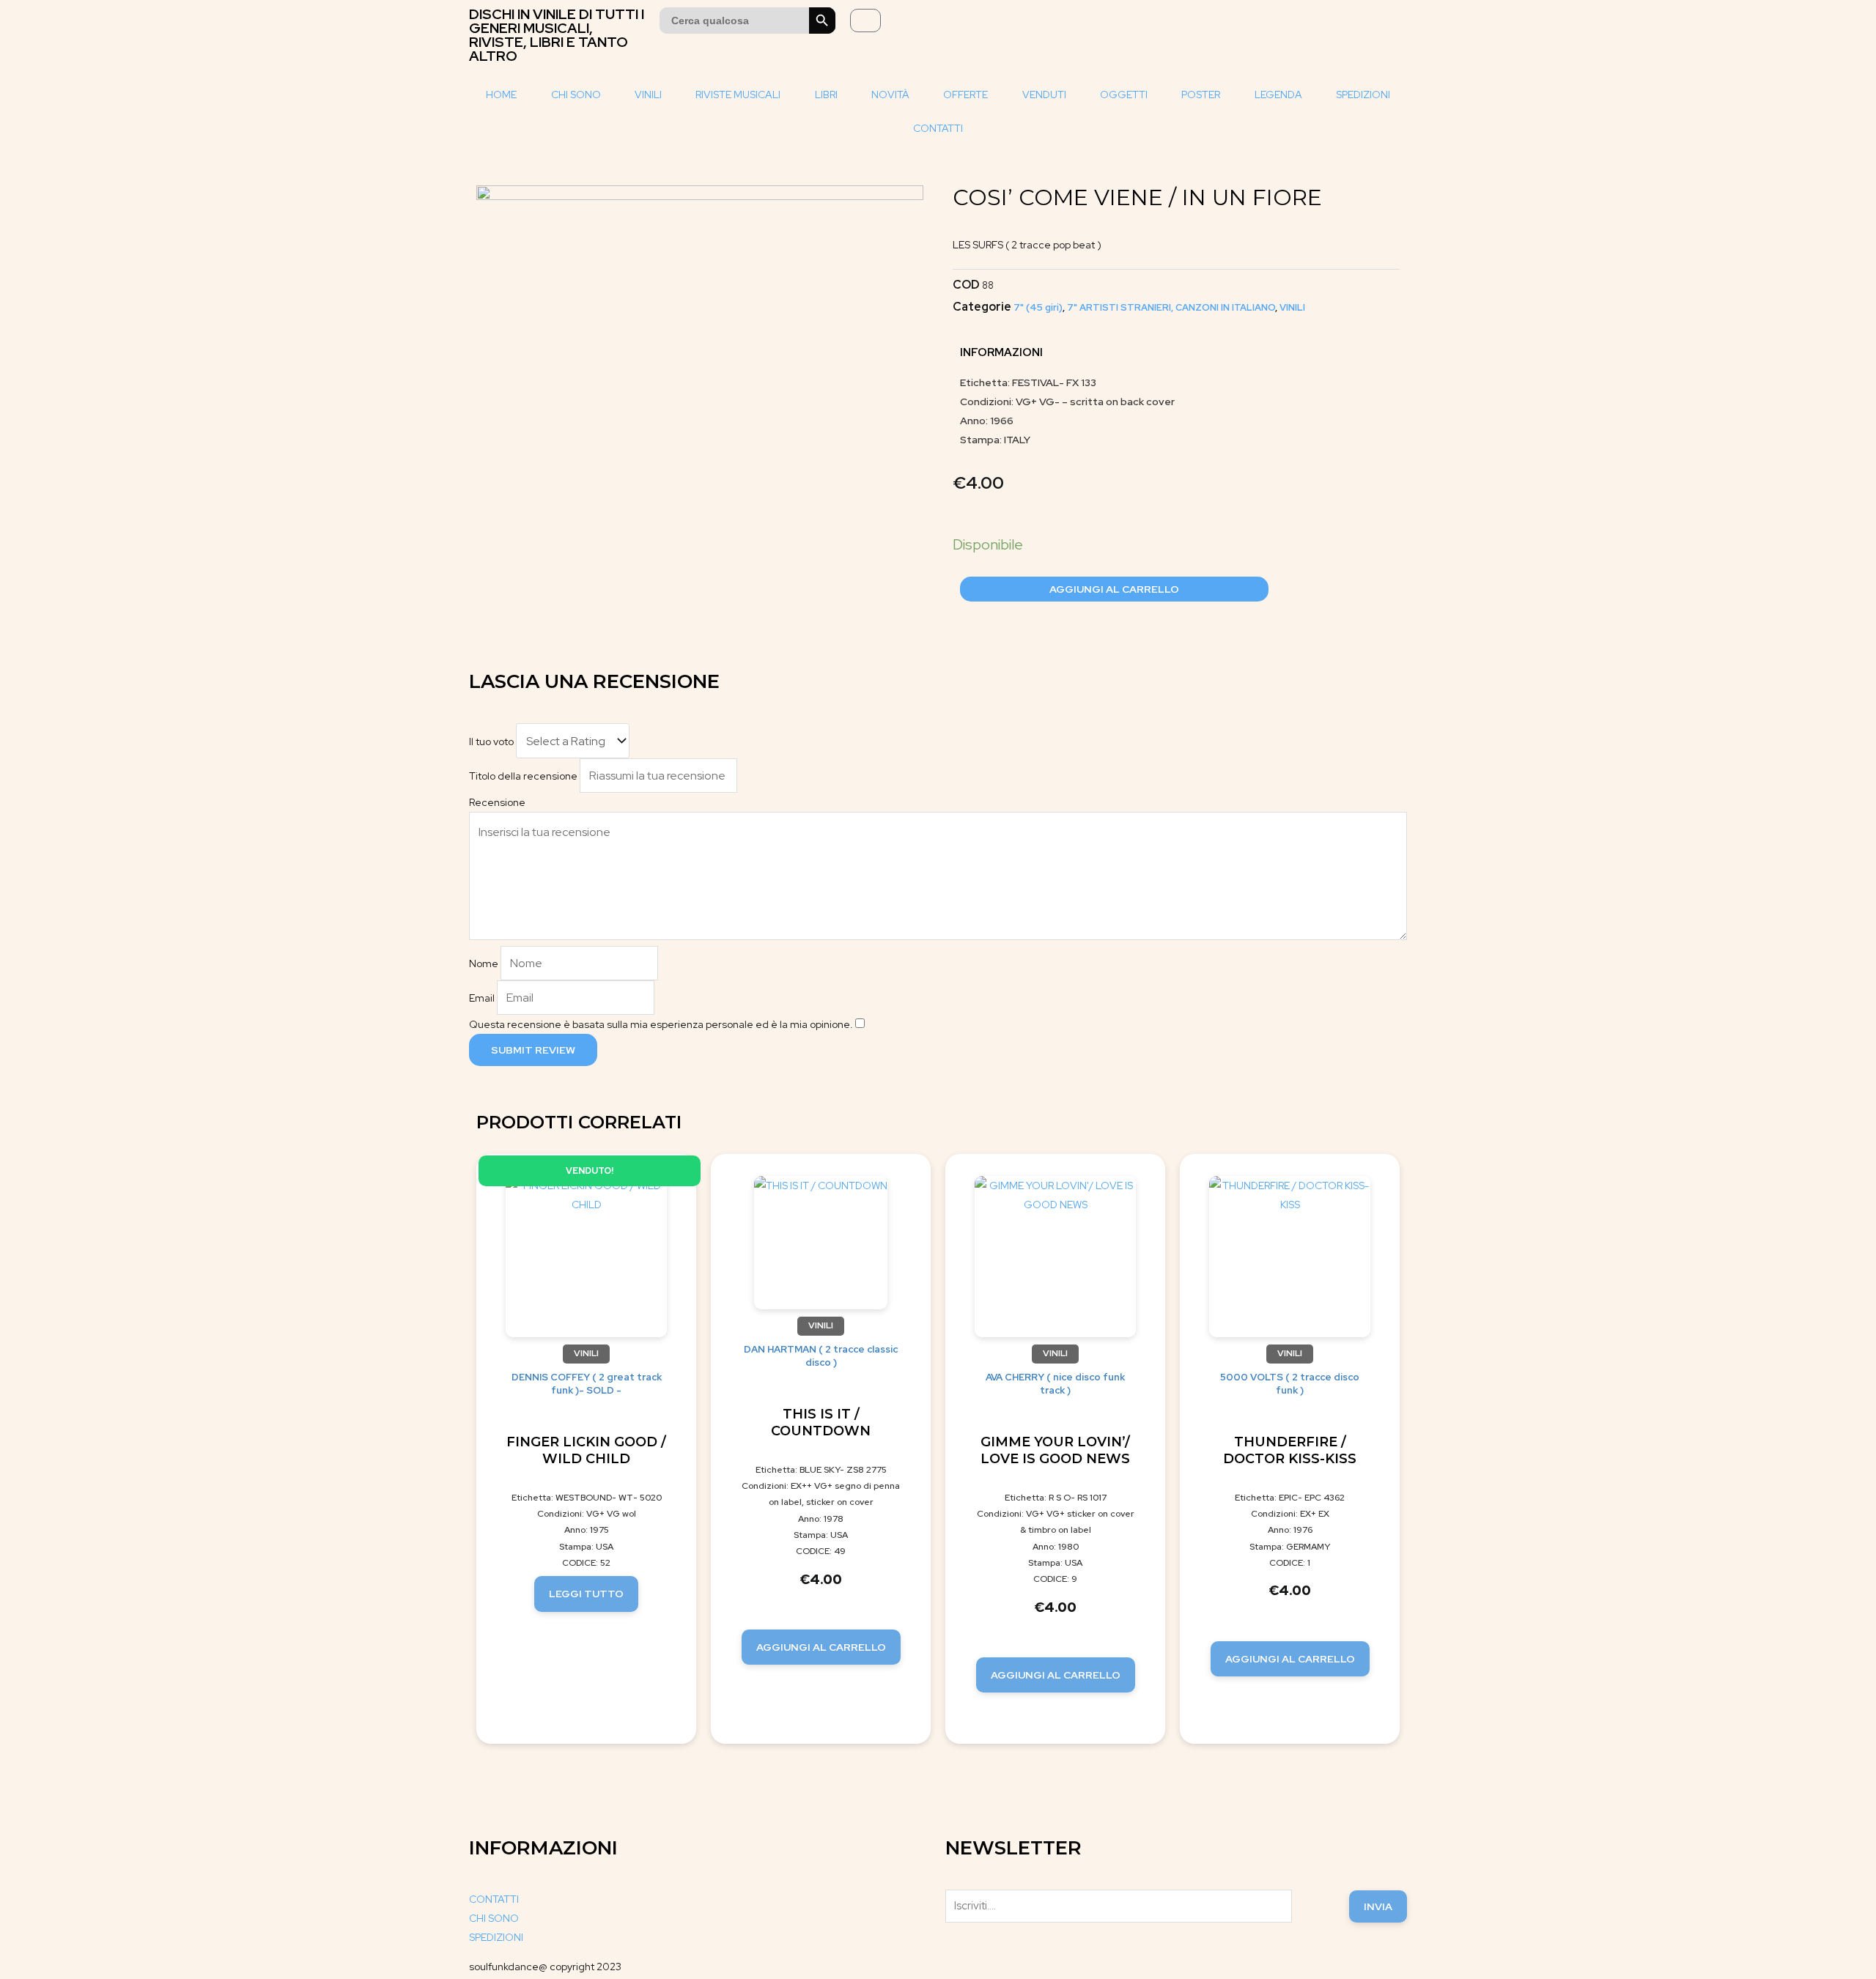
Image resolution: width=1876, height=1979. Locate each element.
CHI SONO (576, 95)
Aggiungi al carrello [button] (821, 1647)
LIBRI (826, 95)
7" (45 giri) (1038, 307)
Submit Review (533, 1050)
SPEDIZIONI (1363, 95)
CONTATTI (938, 128)
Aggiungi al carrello (1114, 589)
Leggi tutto (586, 1594)
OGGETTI (1124, 95)
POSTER (1201, 95)
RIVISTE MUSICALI (738, 95)
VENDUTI (1044, 95)
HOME (501, 95)
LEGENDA (1278, 95)
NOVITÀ (890, 95)
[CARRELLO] (865, 21)
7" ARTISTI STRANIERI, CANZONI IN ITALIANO (1171, 307)
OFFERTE (965, 95)
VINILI (648, 95)
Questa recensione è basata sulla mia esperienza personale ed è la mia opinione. (661, 1024)
